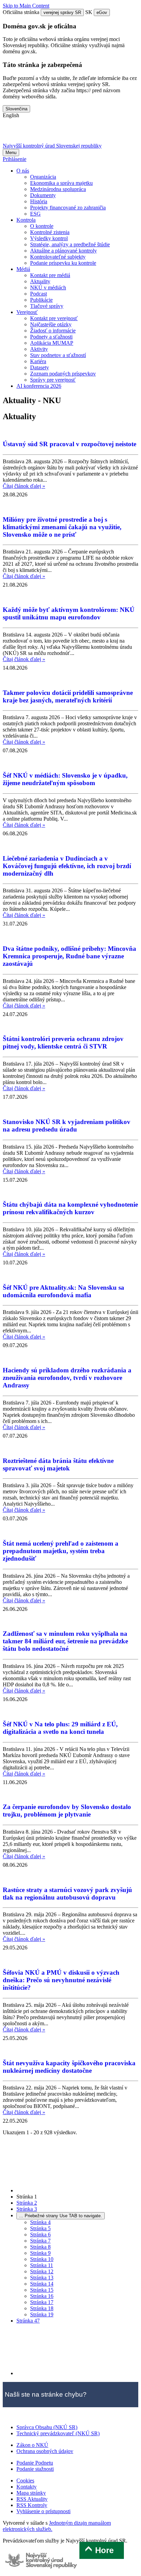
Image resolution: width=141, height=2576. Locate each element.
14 (42, 2284)
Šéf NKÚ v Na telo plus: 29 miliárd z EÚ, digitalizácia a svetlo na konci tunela (60, 1728)
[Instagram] (82, 133)
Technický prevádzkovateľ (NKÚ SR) (58, 2433)
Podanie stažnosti (35, 2469)
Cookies (25, 2481)
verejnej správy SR (62, 12)
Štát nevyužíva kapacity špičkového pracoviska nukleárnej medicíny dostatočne (69, 2067)
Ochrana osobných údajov (45, 2451)
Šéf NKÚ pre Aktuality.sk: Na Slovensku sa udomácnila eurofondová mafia (63, 1291)
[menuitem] (43, 177)
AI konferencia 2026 (39, 386)
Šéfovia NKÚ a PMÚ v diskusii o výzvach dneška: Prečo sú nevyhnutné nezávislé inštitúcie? (61, 1980)
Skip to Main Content (26, 6)
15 (42, 2290)
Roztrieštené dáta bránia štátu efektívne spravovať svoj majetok (58, 1464)
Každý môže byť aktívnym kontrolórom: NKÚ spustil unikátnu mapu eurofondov (69, 613)
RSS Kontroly (32, 2505)
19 (42, 2314)
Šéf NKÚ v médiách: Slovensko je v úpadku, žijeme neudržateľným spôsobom (65, 779)
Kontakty (27, 2487)
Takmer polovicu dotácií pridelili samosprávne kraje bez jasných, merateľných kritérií (68, 696)
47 (28, 2321)
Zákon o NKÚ (32, 2445)
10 (42, 2259)
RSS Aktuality (32, 2499)
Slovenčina (16, 109)
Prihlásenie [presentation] (15, 159)
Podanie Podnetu (35, 2463)
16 (42, 2296)
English (11, 115)
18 (42, 2308)
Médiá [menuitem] (23, 269)
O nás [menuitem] (23, 171)
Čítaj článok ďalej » (24, 486)
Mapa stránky (31, 2493)
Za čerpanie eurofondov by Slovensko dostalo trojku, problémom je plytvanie (67, 1811)
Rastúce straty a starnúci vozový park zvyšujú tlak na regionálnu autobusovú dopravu (67, 1894)
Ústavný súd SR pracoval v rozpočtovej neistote (69, 444)
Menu (11, 153)
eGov (102, 12)
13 (42, 2278)
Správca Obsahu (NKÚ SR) (47, 2427)
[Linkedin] (65, 133)
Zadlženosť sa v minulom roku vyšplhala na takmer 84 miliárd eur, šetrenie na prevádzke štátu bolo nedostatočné (65, 1641)
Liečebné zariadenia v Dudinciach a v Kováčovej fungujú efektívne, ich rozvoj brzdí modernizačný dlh (67, 866)
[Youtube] (47, 133)
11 (42, 2265)
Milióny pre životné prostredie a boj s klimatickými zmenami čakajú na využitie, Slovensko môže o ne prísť (62, 527)
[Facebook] (29, 133)
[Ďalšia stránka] (68, 2373)
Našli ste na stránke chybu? (46, 2394)
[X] (11, 133)
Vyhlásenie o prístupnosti (43, 2511)
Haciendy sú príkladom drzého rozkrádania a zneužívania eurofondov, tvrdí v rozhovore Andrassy (67, 1378)
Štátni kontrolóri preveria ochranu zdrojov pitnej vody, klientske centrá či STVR (63, 1043)
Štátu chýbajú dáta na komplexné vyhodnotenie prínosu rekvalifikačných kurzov (70, 1208)
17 (42, 2302)
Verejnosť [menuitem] (27, 312)
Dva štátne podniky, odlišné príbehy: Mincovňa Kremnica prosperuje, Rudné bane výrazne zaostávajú (69, 956)
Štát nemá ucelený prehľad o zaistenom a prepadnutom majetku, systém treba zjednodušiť (61, 1551)
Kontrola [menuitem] (26, 220)
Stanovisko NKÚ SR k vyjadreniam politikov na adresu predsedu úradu (67, 1126)
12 (42, 2271)
